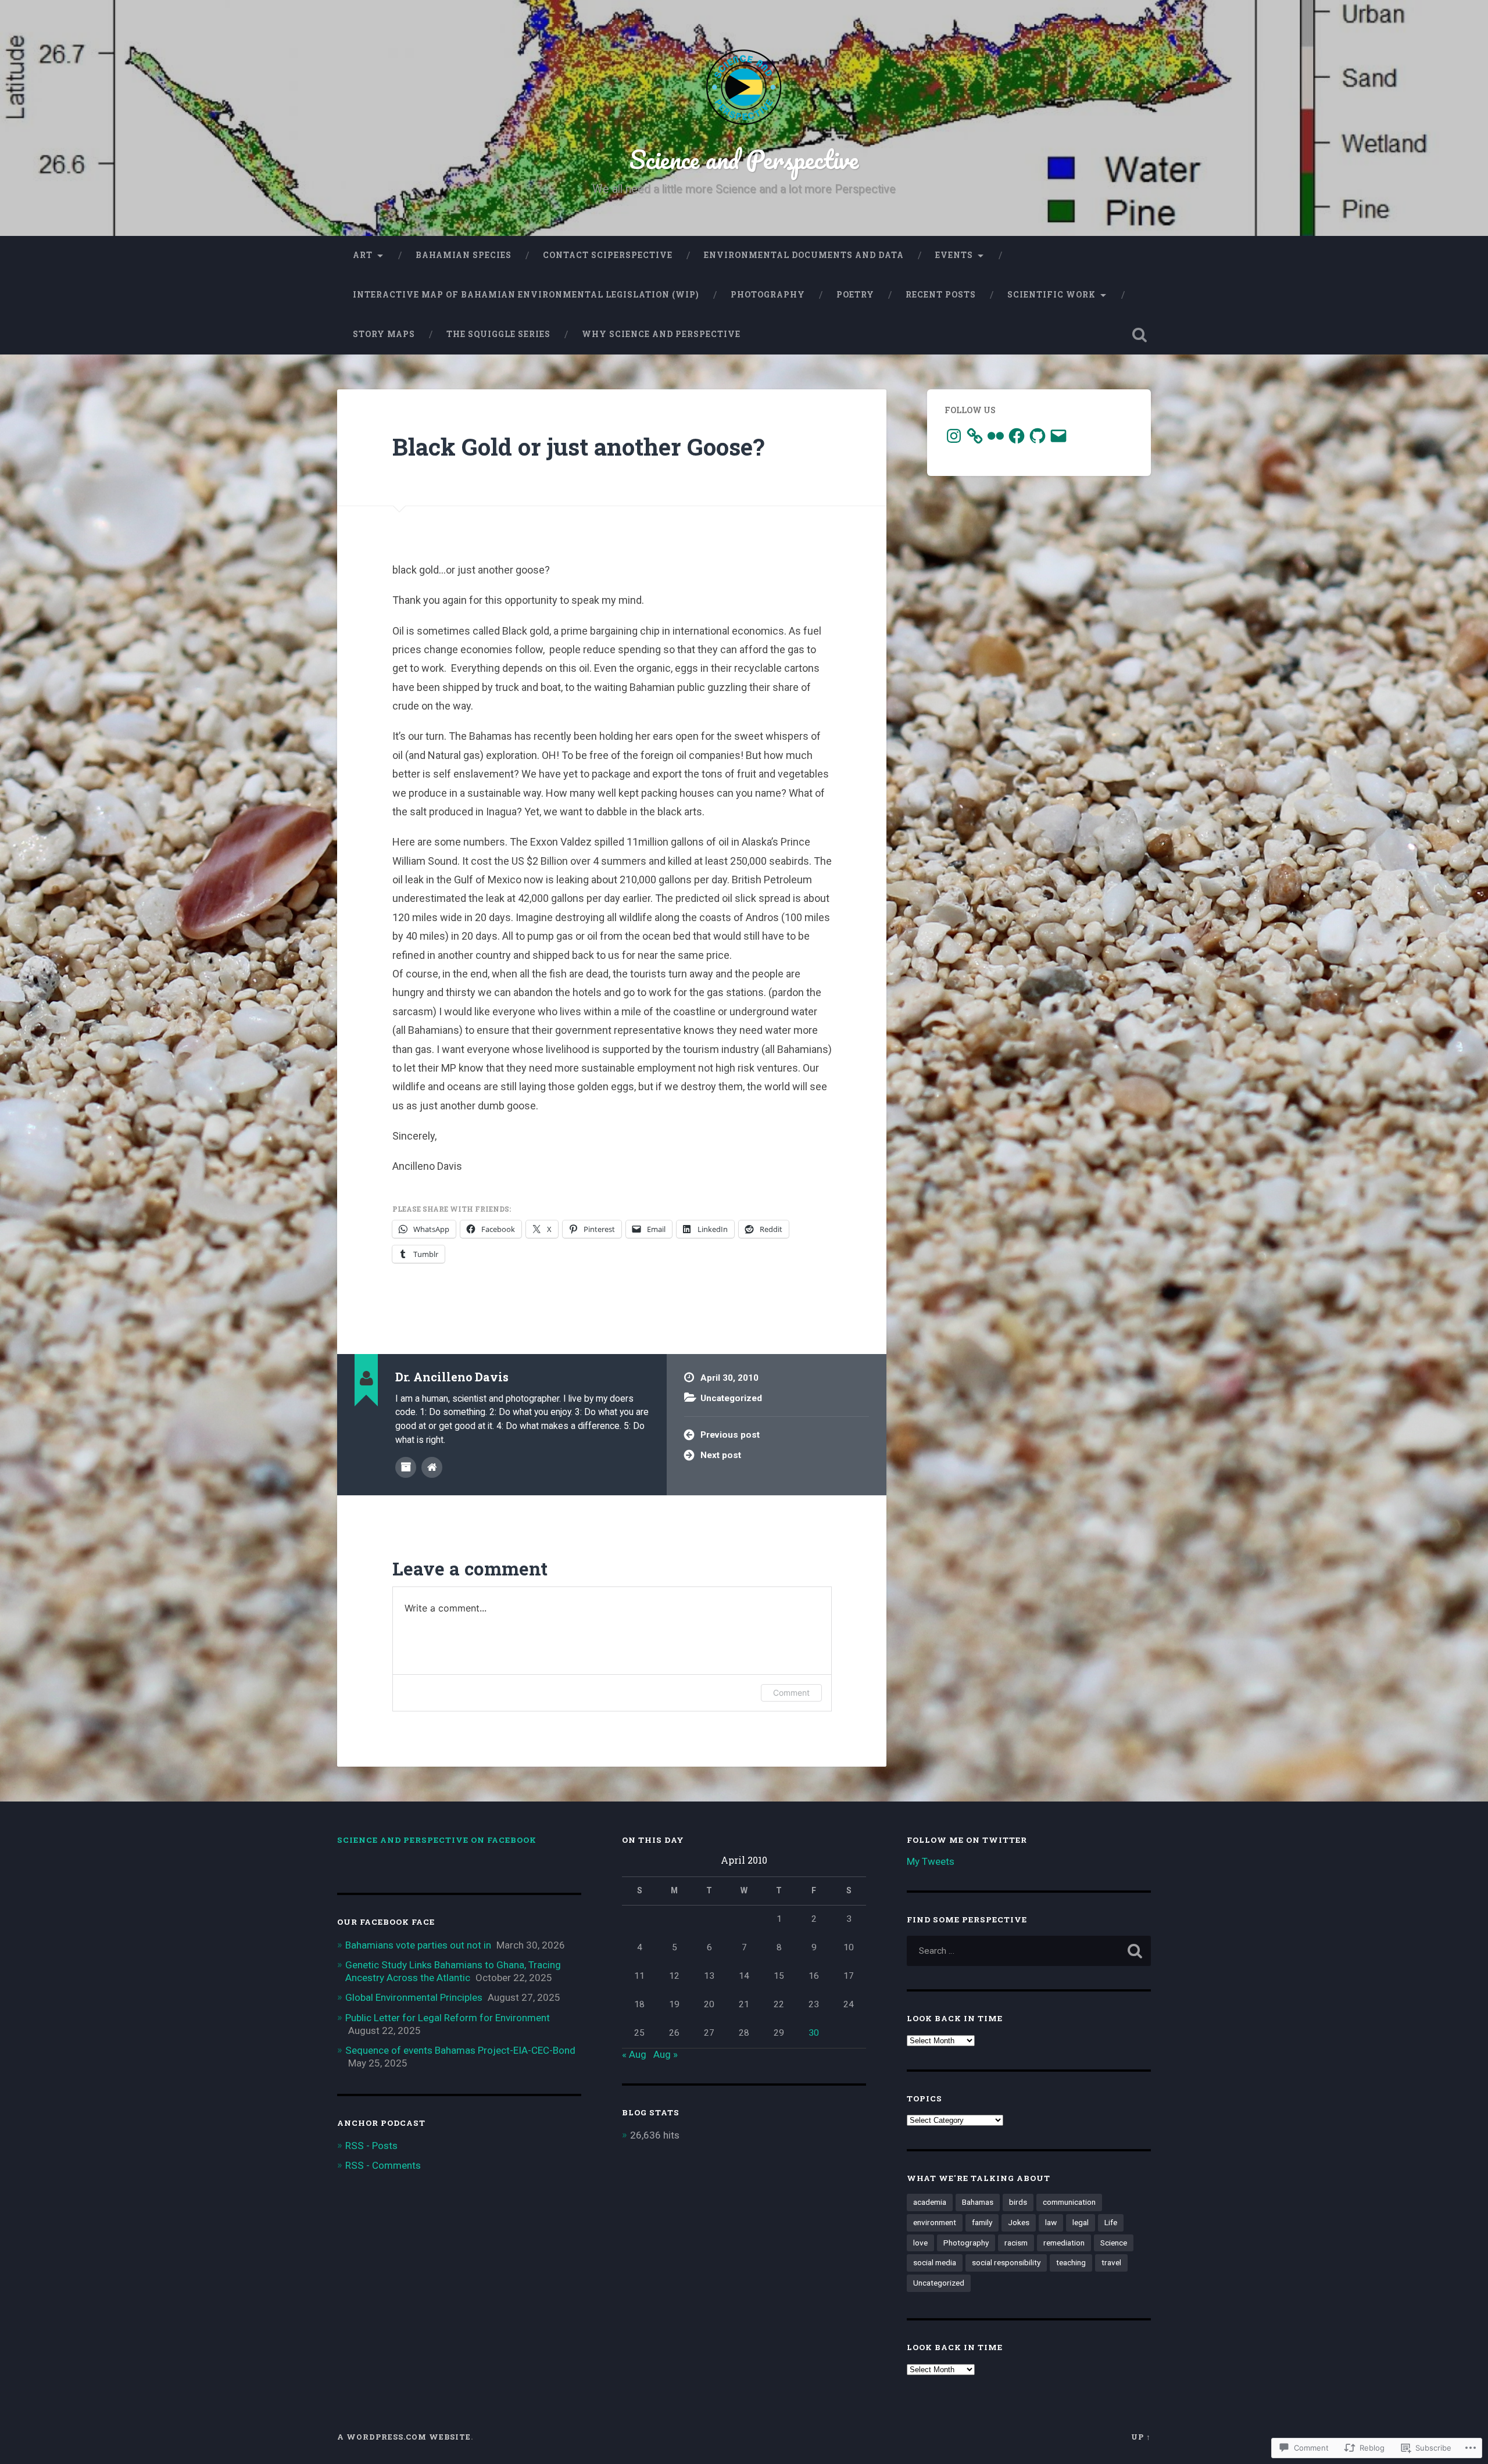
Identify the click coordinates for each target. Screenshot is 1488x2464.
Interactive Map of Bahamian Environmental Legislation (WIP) (526, 295)
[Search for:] (1029, 1951)
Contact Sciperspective (608, 255)
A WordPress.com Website (404, 2437)
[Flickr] (996, 436)
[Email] (1058, 436)
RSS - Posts (371, 2146)
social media (935, 2262)
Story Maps (384, 334)
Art (363, 255)
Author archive (406, 1467)
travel (1111, 2262)
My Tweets (931, 1861)
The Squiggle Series (498, 334)
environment (935, 2222)
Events (954, 255)
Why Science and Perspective (661, 334)
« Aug (634, 2054)
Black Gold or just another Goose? (578, 447)
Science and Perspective (744, 159)
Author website (432, 1467)
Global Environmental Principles (414, 1997)
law (1051, 2222)
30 (814, 2033)
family (982, 2222)
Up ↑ (1141, 2437)
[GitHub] (1038, 436)
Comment (791, 1693)
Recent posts (941, 295)
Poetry (855, 295)
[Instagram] (954, 436)
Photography (768, 295)
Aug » (666, 2054)
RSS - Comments (383, 2165)
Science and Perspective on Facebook (437, 1840)
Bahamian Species (464, 255)
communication (1069, 2202)
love (920, 2243)
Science (1114, 2243)
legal (1081, 2222)
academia (930, 2202)
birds (1018, 2202)
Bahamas (978, 2202)
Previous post (730, 1435)
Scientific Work (1051, 295)
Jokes (1019, 2222)
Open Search (1139, 335)
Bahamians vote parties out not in (418, 1945)
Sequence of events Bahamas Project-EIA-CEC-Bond (460, 2050)
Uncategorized (731, 1398)
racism (1016, 2243)
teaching (1071, 2262)
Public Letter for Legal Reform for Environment (448, 2018)
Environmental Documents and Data (804, 255)
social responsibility (1006, 2262)
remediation (1064, 2243)
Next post (721, 1455)
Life (1111, 2222)
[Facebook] (1017, 436)
